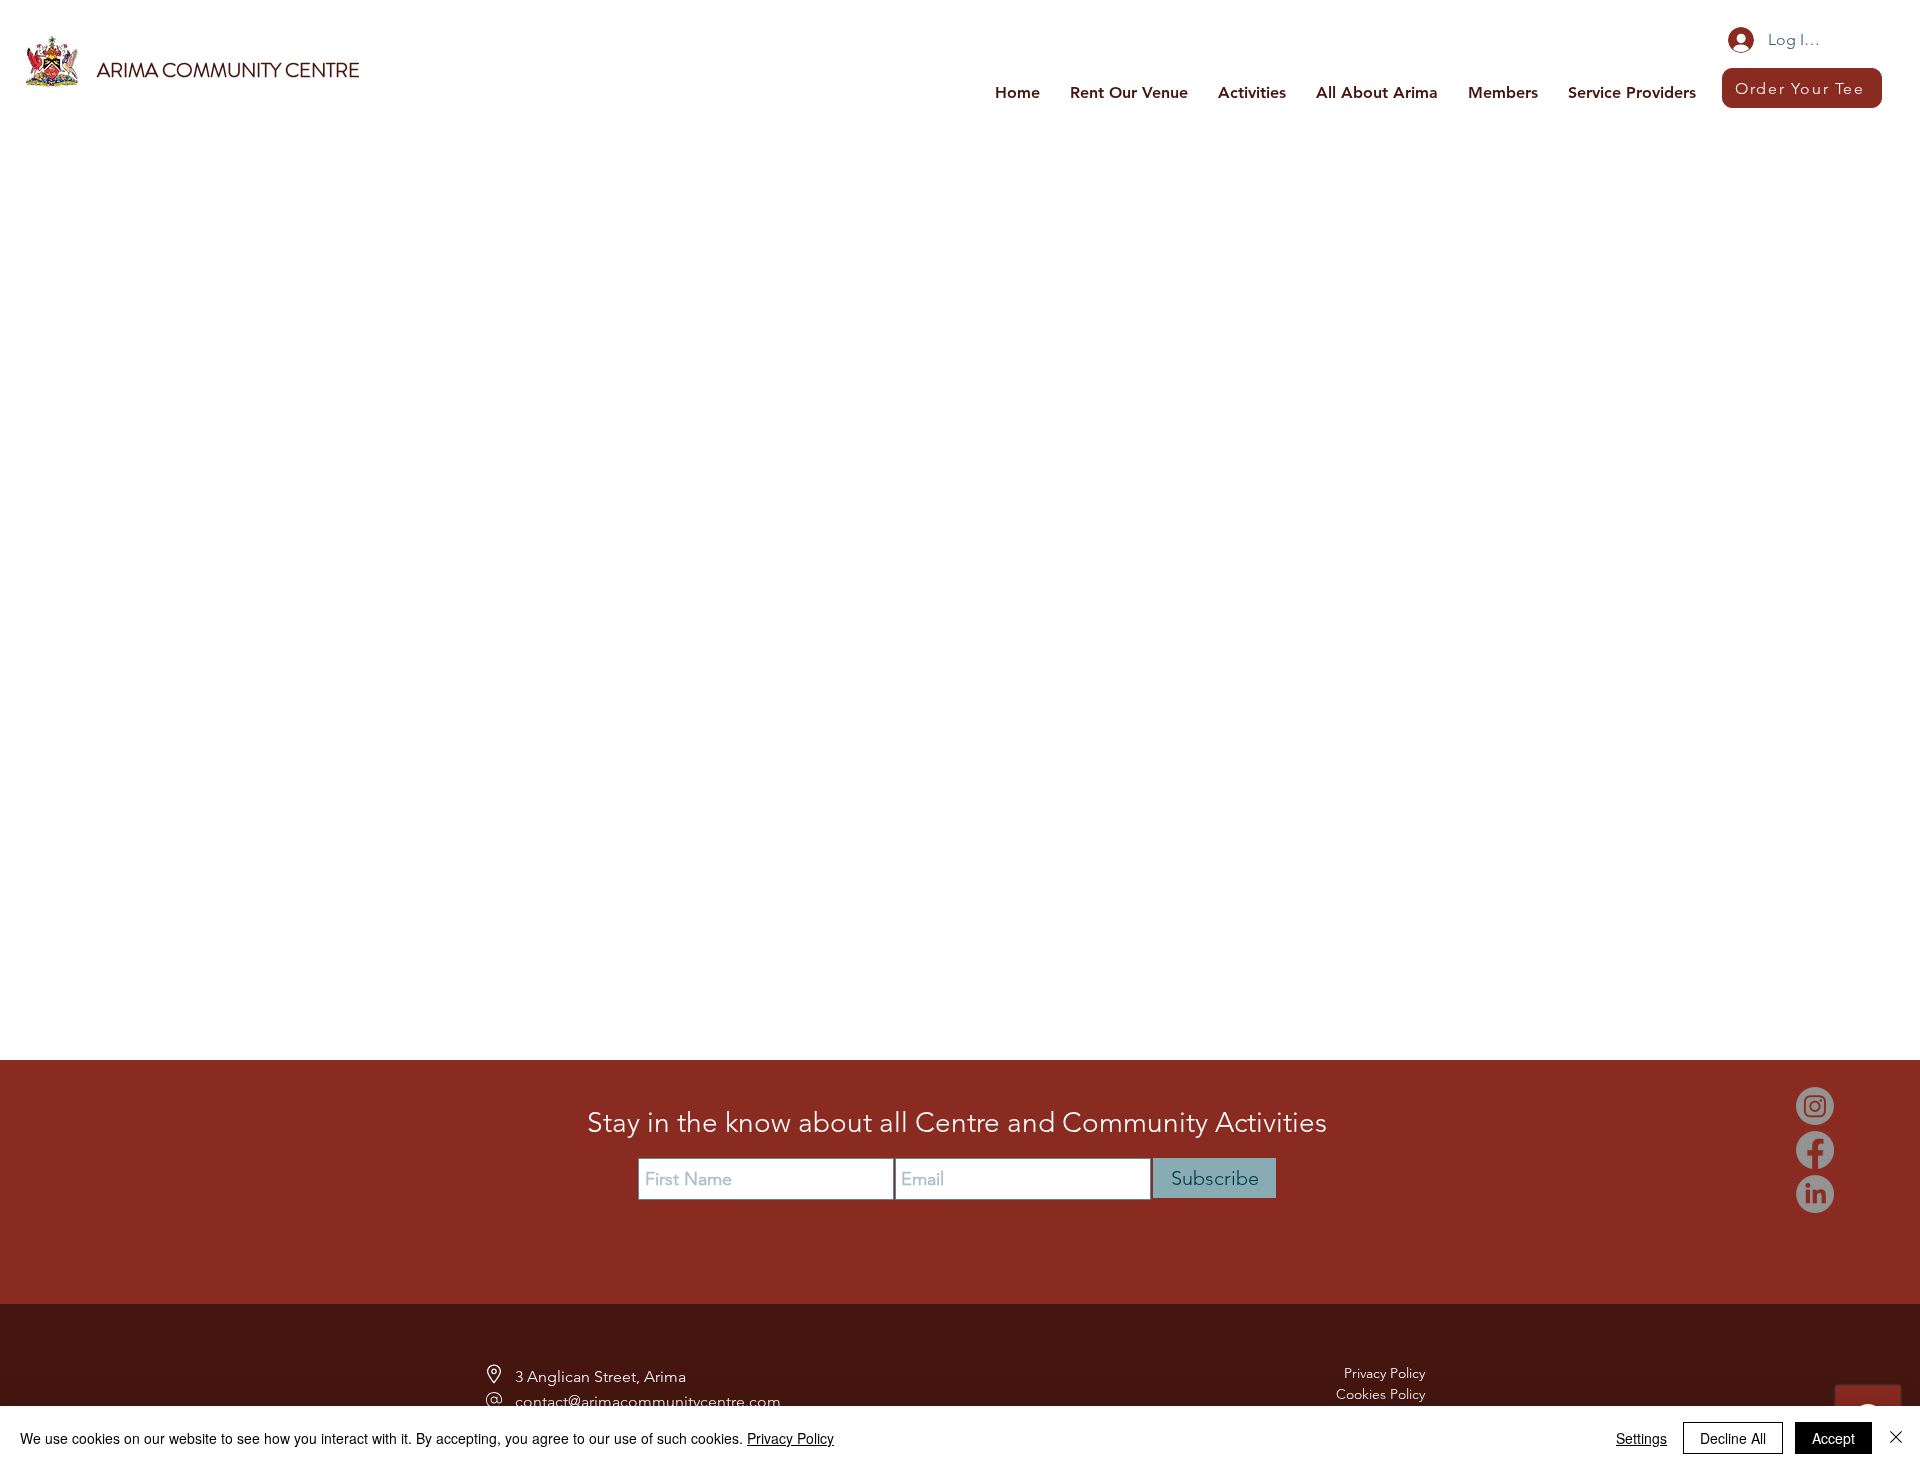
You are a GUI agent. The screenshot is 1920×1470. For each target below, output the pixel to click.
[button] (1252, 92)
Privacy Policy (790, 1438)
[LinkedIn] (1815, 1194)
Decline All (1733, 1438)
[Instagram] (1815, 1106)
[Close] (1896, 1438)
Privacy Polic (1381, 1373)
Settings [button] (1641, 1438)
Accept (1833, 1438)
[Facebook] (1815, 1150)
